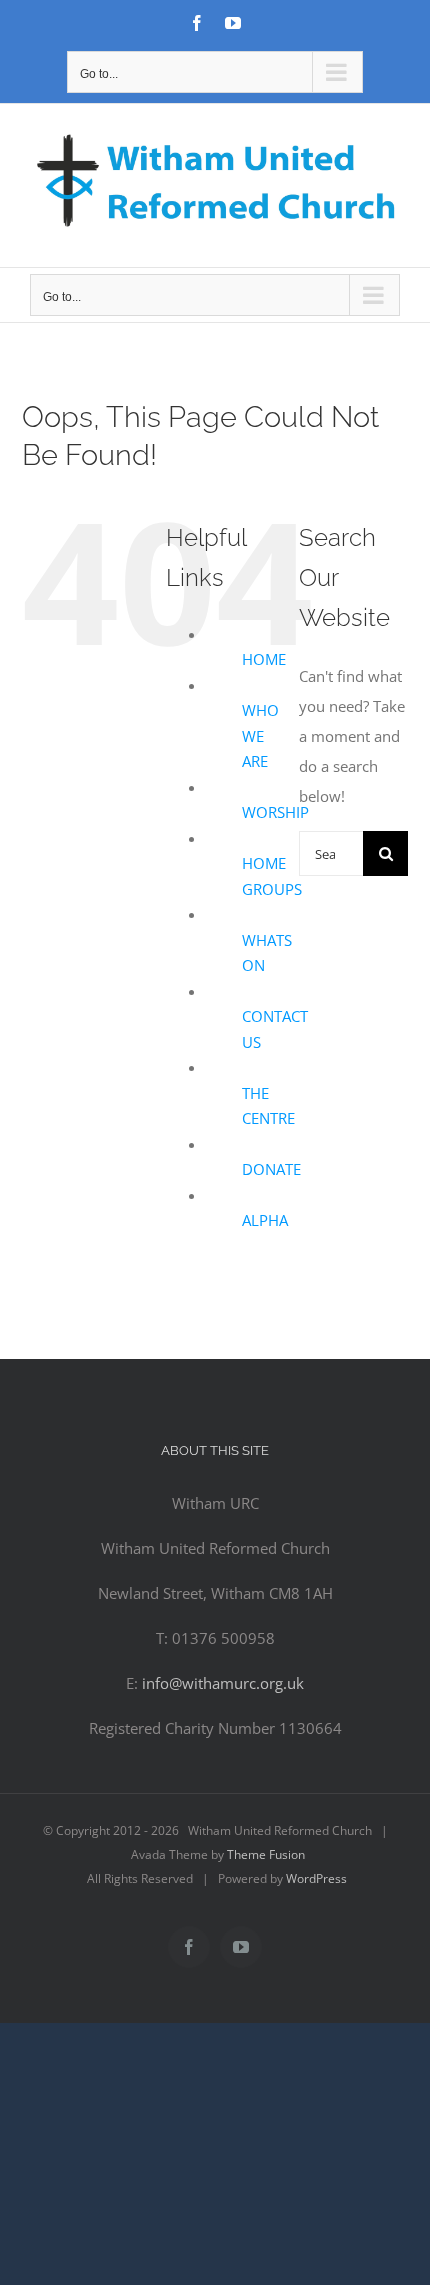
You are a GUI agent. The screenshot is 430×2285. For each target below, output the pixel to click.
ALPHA (265, 1220)
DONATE (271, 1169)
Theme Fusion (266, 1854)
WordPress (316, 1878)
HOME (264, 659)
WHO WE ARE (260, 735)
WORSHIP (275, 812)
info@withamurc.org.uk (223, 1683)
